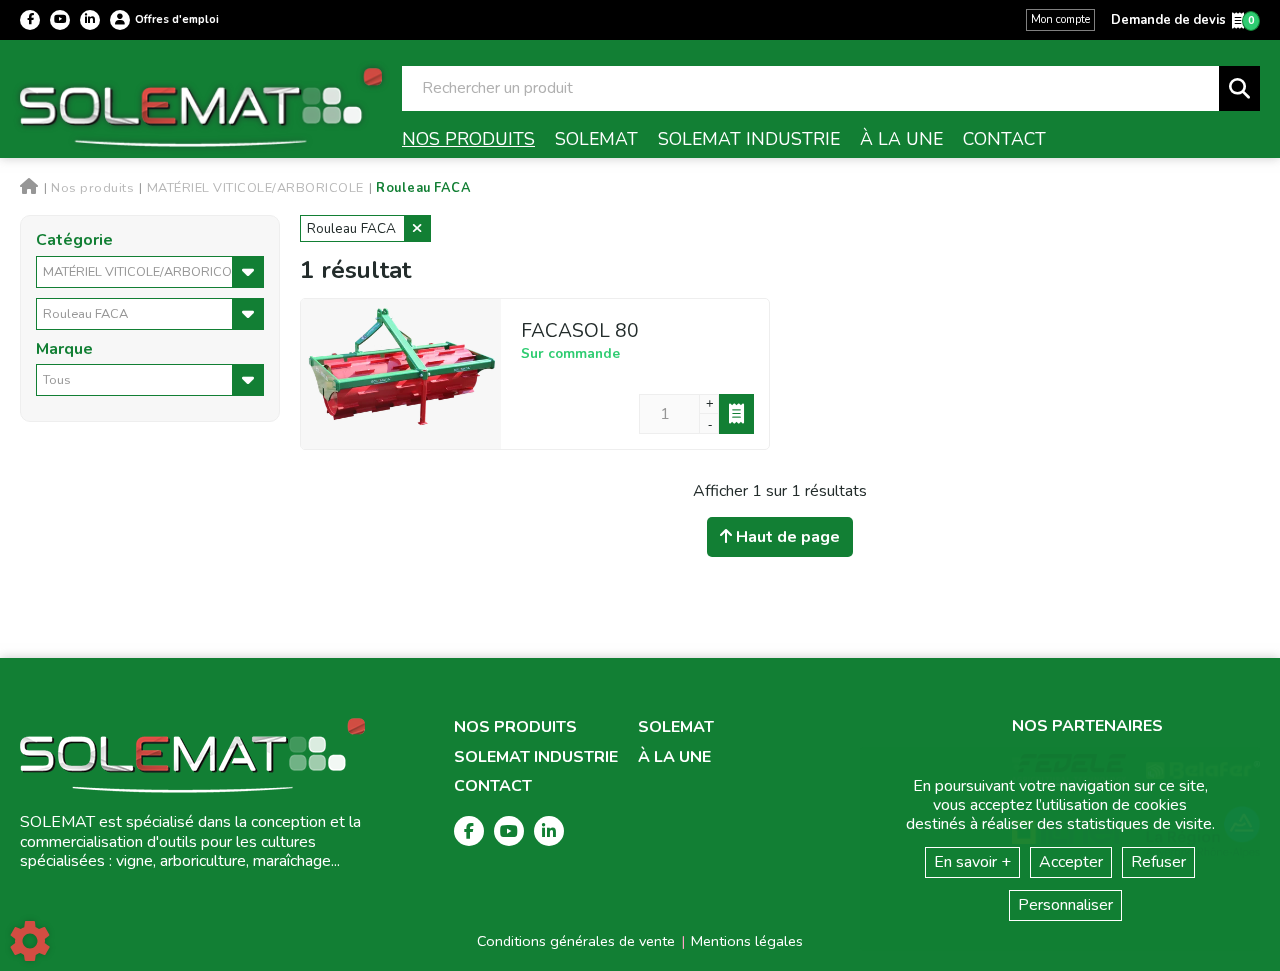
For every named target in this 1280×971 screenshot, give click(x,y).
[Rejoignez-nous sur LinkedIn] (90, 20)
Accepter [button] (1071, 862)
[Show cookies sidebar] (30, 941)
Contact (493, 786)
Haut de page (786, 537)
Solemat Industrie (536, 757)
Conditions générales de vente (576, 941)
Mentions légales (747, 941)
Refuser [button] (1158, 862)
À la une (674, 757)
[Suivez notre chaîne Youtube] (60, 20)
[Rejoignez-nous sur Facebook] (30, 20)
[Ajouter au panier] (736, 414)
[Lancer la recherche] (1239, 88)
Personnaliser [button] (1065, 905)
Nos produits (515, 727)
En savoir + (972, 862)
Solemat (676, 727)
